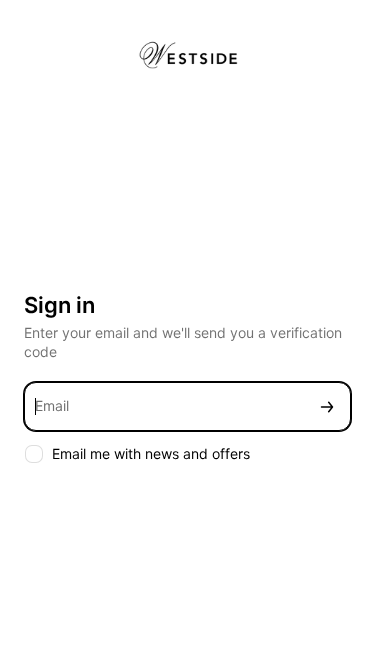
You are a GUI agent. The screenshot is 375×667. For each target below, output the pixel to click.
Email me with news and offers (151, 453)
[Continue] (327, 406)
